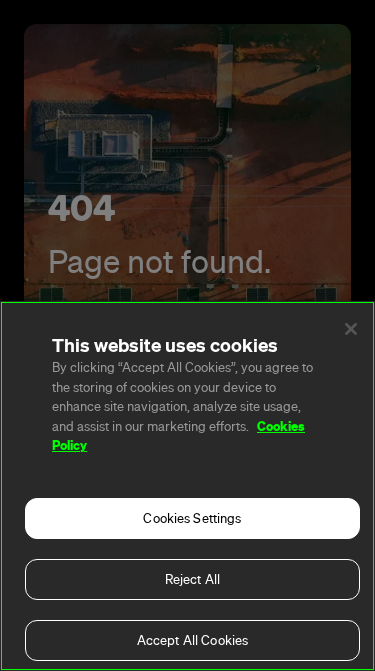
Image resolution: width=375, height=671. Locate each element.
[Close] (351, 329)
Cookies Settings (192, 518)
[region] (187, 486)
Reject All (192, 579)
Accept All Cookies (192, 640)
